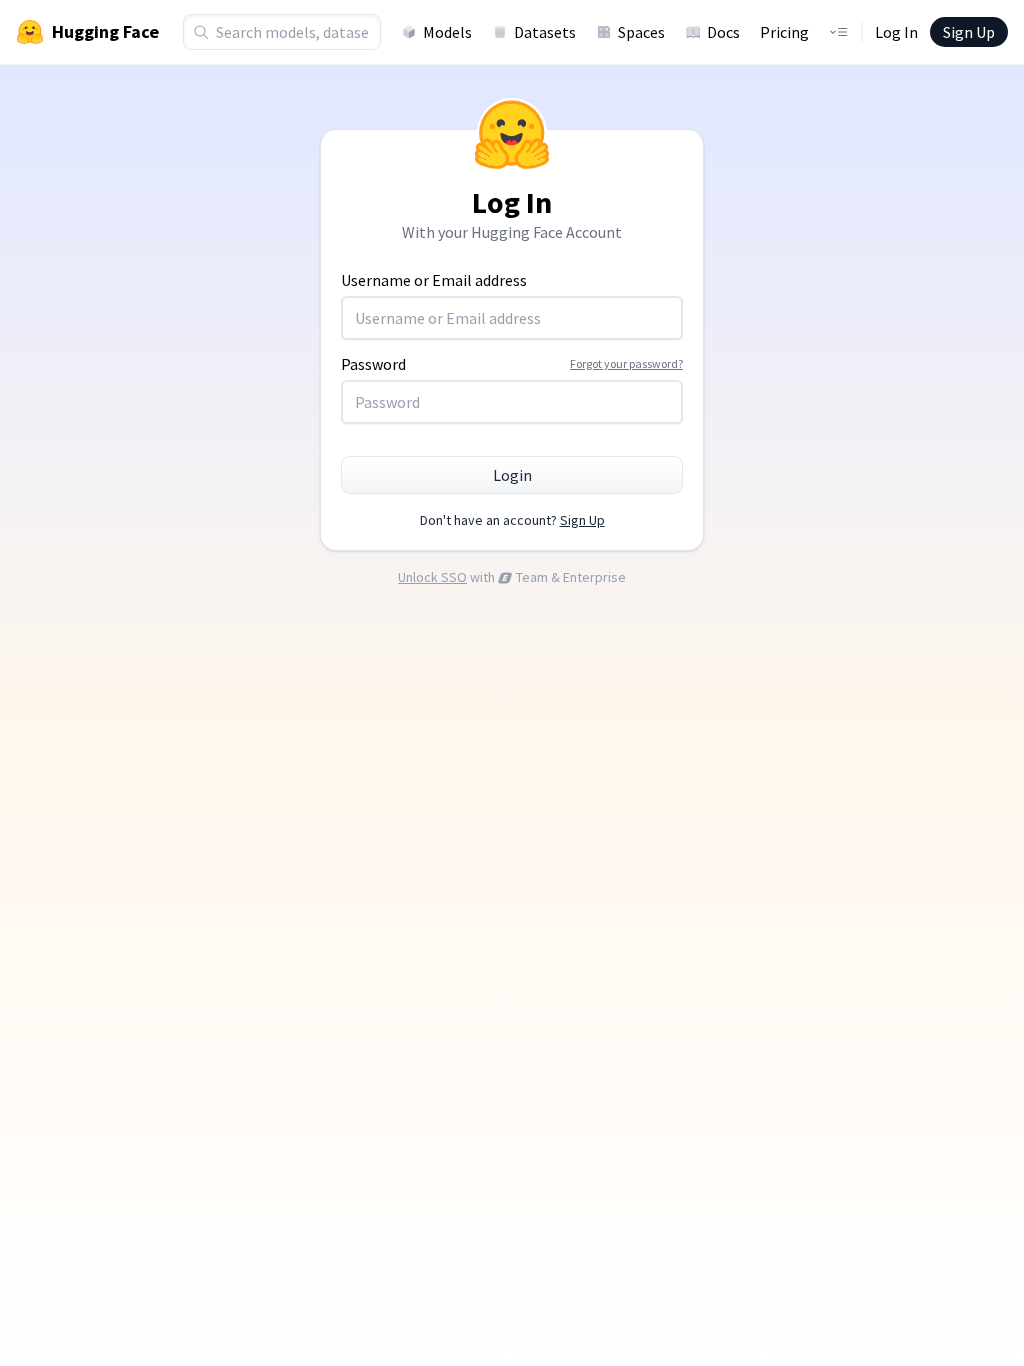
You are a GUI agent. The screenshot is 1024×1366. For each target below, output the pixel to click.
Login (512, 475)
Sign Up (969, 32)
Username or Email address (434, 280)
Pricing (784, 32)
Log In (896, 32)
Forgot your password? (626, 363)
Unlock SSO (432, 577)
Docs (723, 32)
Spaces (641, 32)
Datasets (545, 32)
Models (447, 32)
